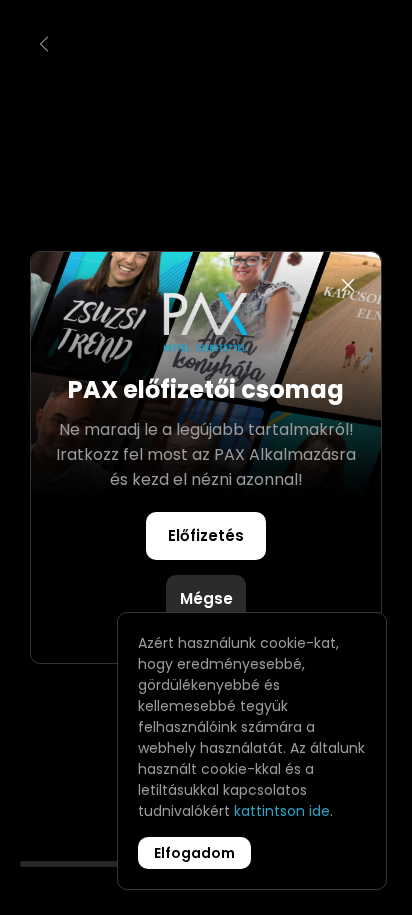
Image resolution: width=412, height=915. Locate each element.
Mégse (206, 598)
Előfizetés (206, 535)
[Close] (348, 285)
